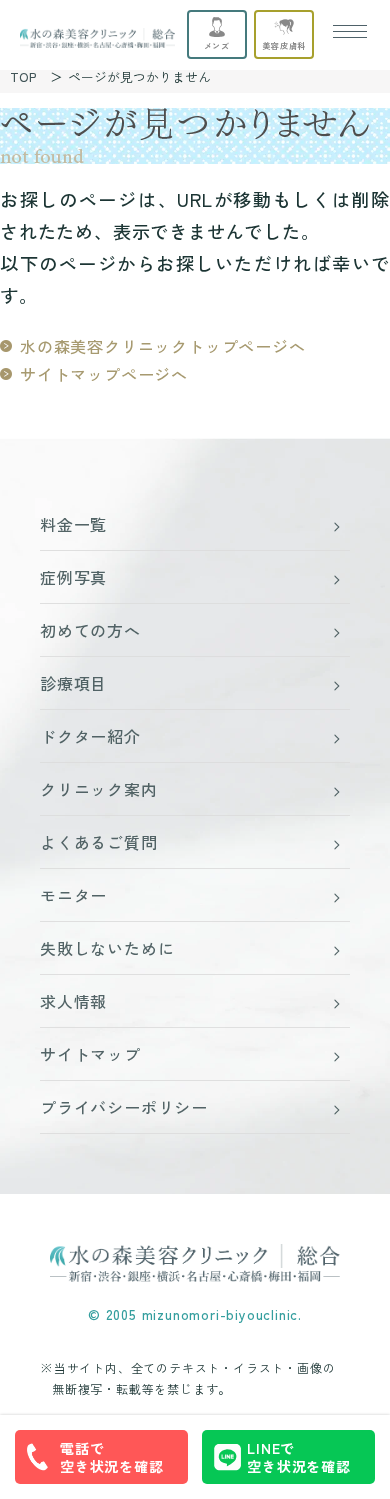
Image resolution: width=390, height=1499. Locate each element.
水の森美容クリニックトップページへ (163, 346)
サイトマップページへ (104, 374)
